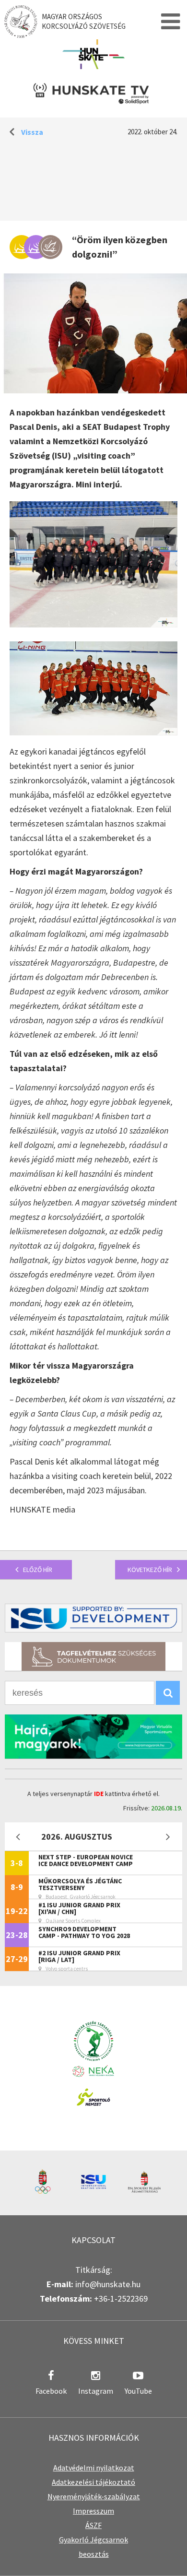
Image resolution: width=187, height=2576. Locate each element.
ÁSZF (93, 2525)
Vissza (32, 132)
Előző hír (38, 1570)
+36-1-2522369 (121, 2298)
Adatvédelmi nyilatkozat (94, 2468)
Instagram (96, 2391)
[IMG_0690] (93, 624)
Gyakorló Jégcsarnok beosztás (93, 2547)
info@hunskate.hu (108, 2284)
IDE (99, 1794)
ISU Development (93, 1618)
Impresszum (93, 2511)
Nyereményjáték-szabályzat (94, 2496)
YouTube (138, 2391)
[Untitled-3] (93, 732)
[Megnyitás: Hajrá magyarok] (93, 1736)
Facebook (51, 2391)
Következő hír (150, 1570)
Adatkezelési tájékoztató (93, 2482)
